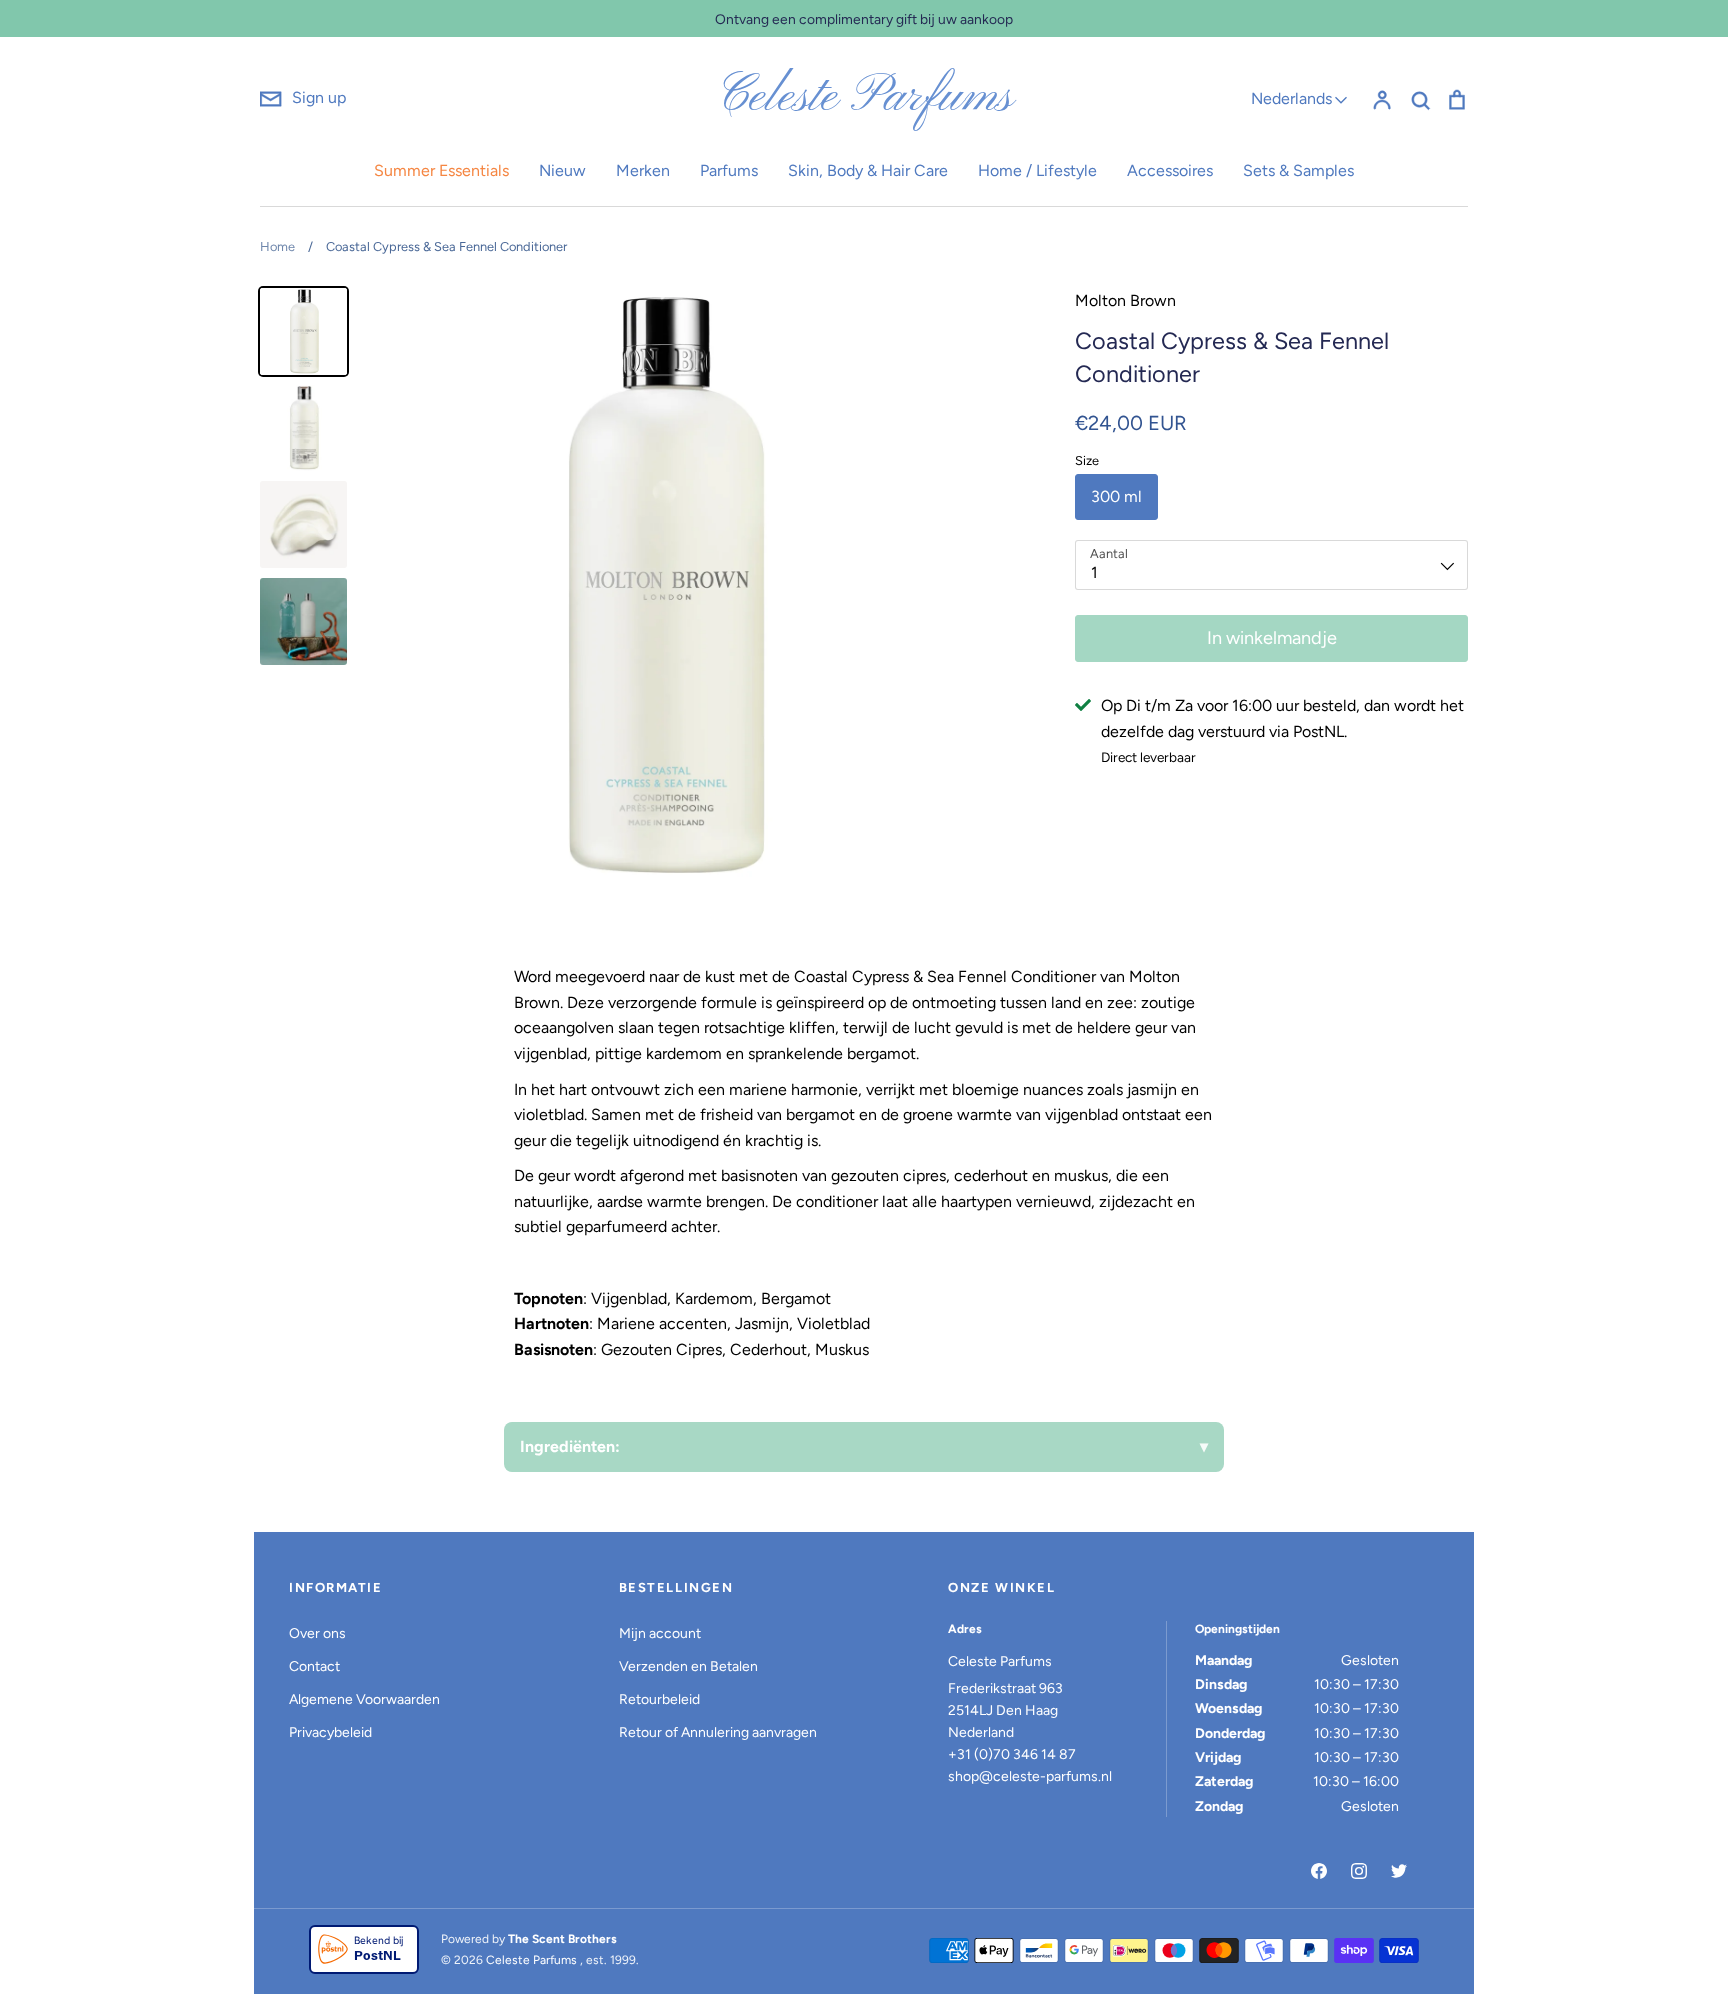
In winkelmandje (1272, 638)
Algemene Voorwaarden (364, 1699)
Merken (643, 170)
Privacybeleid (330, 1732)
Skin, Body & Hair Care (868, 170)
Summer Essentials (441, 170)
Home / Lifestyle (1037, 170)
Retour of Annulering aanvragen (718, 1732)
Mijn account (660, 1633)
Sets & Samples (1298, 170)
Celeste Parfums (864, 98)
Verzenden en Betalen (688, 1666)
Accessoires (1170, 170)
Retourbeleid (659, 1699)
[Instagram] (1359, 1871)
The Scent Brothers (562, 1939)
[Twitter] (1399, 1871)
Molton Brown (1125, 300)
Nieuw (562, 170)
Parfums (729, 170)
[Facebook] (1319, 1871)
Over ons (317, 1633)
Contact (314, 1666)
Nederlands (1291, 98)
